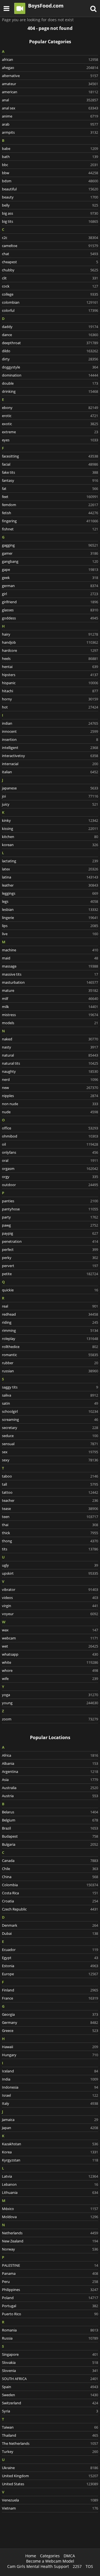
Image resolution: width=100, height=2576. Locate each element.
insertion (50, 739)
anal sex (50, 108)
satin (50, 1403)
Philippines (50, 2290)
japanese (50, 788)
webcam (50, 1638)
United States (50, 2484)
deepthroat (50, 343)
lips (50, 926)
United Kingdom (50, 2476)
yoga (50, 1695)
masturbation (50, 982)
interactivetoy (50, 756)
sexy (50, 1460)
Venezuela (50, 2500)
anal (50, 100)
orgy (50, 1177)
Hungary (50, 2055)
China (50, 1877)
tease (50, 1509)
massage (50, 966)
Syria (50, 2411)
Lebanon (50, 2184)
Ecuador (50, 1950)
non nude (50, 1104)
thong (50, 1541)
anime (50, 116)
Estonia (50, 1966)
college (50, 294)
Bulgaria (50, 1844)
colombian (50, 302)
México (50, 2209)
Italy (50, 2103)
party (50, 1217)
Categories (50, 2556)
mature (50, 990)
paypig (50, 1233)
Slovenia (50, 2371)
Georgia (50, 2014)
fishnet (50, 529)
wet (50, 1646)
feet (50, 497)
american (50, 92)
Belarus (50, 1812)
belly (50, 205)
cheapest (50, 262)
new (50, 1088)
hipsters (50, 675)
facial (50, 464)
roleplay (50, 1339)
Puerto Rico (50, 2314)
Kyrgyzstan (50, 2160)
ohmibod (50, 1136)
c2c (50, 238)
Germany (50, 2022)
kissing (50, 829)
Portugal (50, 2306)
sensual (50, 1444)
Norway (50, 2249)
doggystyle (50, 367)
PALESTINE (50, 2265)
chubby (50, 270)
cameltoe (50, 246)
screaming (50, 1419)
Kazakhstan (50, 2144)
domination (50, 375)
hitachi (50, 691)
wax (50, 1630)
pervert (50, 1266)
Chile (50, 1869)
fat (50, 489)
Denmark (50, 1925)
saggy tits (50, 1387)
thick (50, 1533)
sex (50, 1452)
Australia (50, 1788)
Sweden (50, 2395)
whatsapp (50, 1654)
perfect (50, 1249)
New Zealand (50, 2241)
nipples (50, 1096)
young (50, 1703)
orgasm (50, 1169)
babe (50, 149)
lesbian (50, 909)
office (50, 1128)
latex (50, 869)
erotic (50, 416)
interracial (50, 764)
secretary (50, 1428)
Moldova (50, 2217)
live (50, 934)
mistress (50, 1015)
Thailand (50, 2435)
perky (50, 1258)
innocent (50, 731)
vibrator (50, 1589)
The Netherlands (50, 2443)
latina (50, 877)
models (50, 1023)
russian (50, 1371)
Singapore (50, 2354)
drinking (50, 391)
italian (50, 772)
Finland (50, 1990)
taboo (50, 1476)
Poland (50, 2298)
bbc (50, 165)
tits (50, 1549)
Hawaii (50, 2047)
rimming (50, 1330)
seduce (50, 1436)
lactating (50, 861)
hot (50, 707)
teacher (50, 1500)
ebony (50, 408)
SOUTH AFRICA (50, 2379)
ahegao (50, 68)
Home (31, 2556)
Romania (50, 2330)
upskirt (50, 1573)
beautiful (50, 189)
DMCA (69, 2556)
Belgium (50, 1820)
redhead (50, 1314)
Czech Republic (50, 1909)
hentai (50, 667)
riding (50, 1322)
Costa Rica (50, 1893)
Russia (50, 2338)
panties (50, 1201)
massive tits (50, 974)
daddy (50, 327)
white (50, 1662)
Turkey (50, 2451)
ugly (50, 1565)
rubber (50, 1363)
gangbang (50, 561)
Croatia (50, 1901)
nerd (50, 1079)
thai (50, 1525)
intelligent (50, 748)
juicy (50, 804)
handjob (50, 642)
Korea (50, 2152)
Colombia (50, 1885)
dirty (50, 359)
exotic (50, 424)
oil (50, 1144)
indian (50, 723)
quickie (50, 1290)
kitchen (50, 837)
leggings (50, 893)
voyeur (50, 1614)
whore (50, 1670)
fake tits (50, 472)
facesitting (50, 456)
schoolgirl (50, 1411)
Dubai (50, 1933)
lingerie (50, 918)
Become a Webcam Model (50, 2561)
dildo (50, 351)
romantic (50, 1355)
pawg (50, 1225)
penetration (50, 1241)
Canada (50, 1861)
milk (50, 1007)
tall (50, 1484)
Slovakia (50, 2362)
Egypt (50, 1958)
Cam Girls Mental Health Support (38, 2566)
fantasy (50, 480)
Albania (50, 1763)
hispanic (50, 683)
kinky (50, 820)
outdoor (50, 1185)
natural (50, 1055)
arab (50, 124)
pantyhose (50, 1209)
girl (50, 594)
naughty (50, 1071)
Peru (50, 2281)
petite (50, 1274)
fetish (50, 513)
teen (50, 1517)
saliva (50, 1395)
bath (50, 157)
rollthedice (50, 1347)
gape (50, 569)
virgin (50, 1606)
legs (50, 901)
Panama (50, 2273)
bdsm (50, 181)
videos (50, 1598)
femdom (50, 505)
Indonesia (50, 2087)
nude (50, 1112)
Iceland (50, 2071)
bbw (50, 173)
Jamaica (50, 2120)
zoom (50, 1719)
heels (50, 659)
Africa (50, 1755)
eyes (50, 440)
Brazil (50, 1828)
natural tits (50, 1063)
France (50, 1998)
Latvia (50, 2176)
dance (50, 335)
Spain (50, 2387)
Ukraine (50, 2468)
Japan (50, 2128)
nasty (50, 1047)
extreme (50, 432)
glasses (50, 610)
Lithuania (50, 2192)
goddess (50, 618)
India (50, 2079)
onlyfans (50, 1152)
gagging (50, 545)
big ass (50, 213)
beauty (50, 197)
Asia (50, 1780)
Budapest (50, 1836)
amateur (50, 84)
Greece (50, 2031)
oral (50, 1160)
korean (50, 845)
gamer (50, 553)
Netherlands (50, 2233)
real (50, 1306)
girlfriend (50, 602)
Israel (50, 2095)
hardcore (50, 650)
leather (50, 885)
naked (50, 1039)
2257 (77, 2566)
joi (50, 796)
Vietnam (50, 2508)
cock (50, 286)
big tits (50, 221)
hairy (50, 634)
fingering (50, 521)
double (50, 383)
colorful (50, 310)
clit (50, 278)
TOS (89, 2566)
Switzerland (50, 2403)
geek (50, 578)
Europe (50, 1974)
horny (50, 699)
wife (50, 1679)
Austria (50, 1796)
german (50, 586)
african (50, 59)
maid (50, 958)
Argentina (50, 1771)
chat (50, 254)
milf (50, 999)
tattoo (50, 1492)
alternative (50, 76)
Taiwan (50, 2427)
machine (50, 950)
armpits (50, 132)
